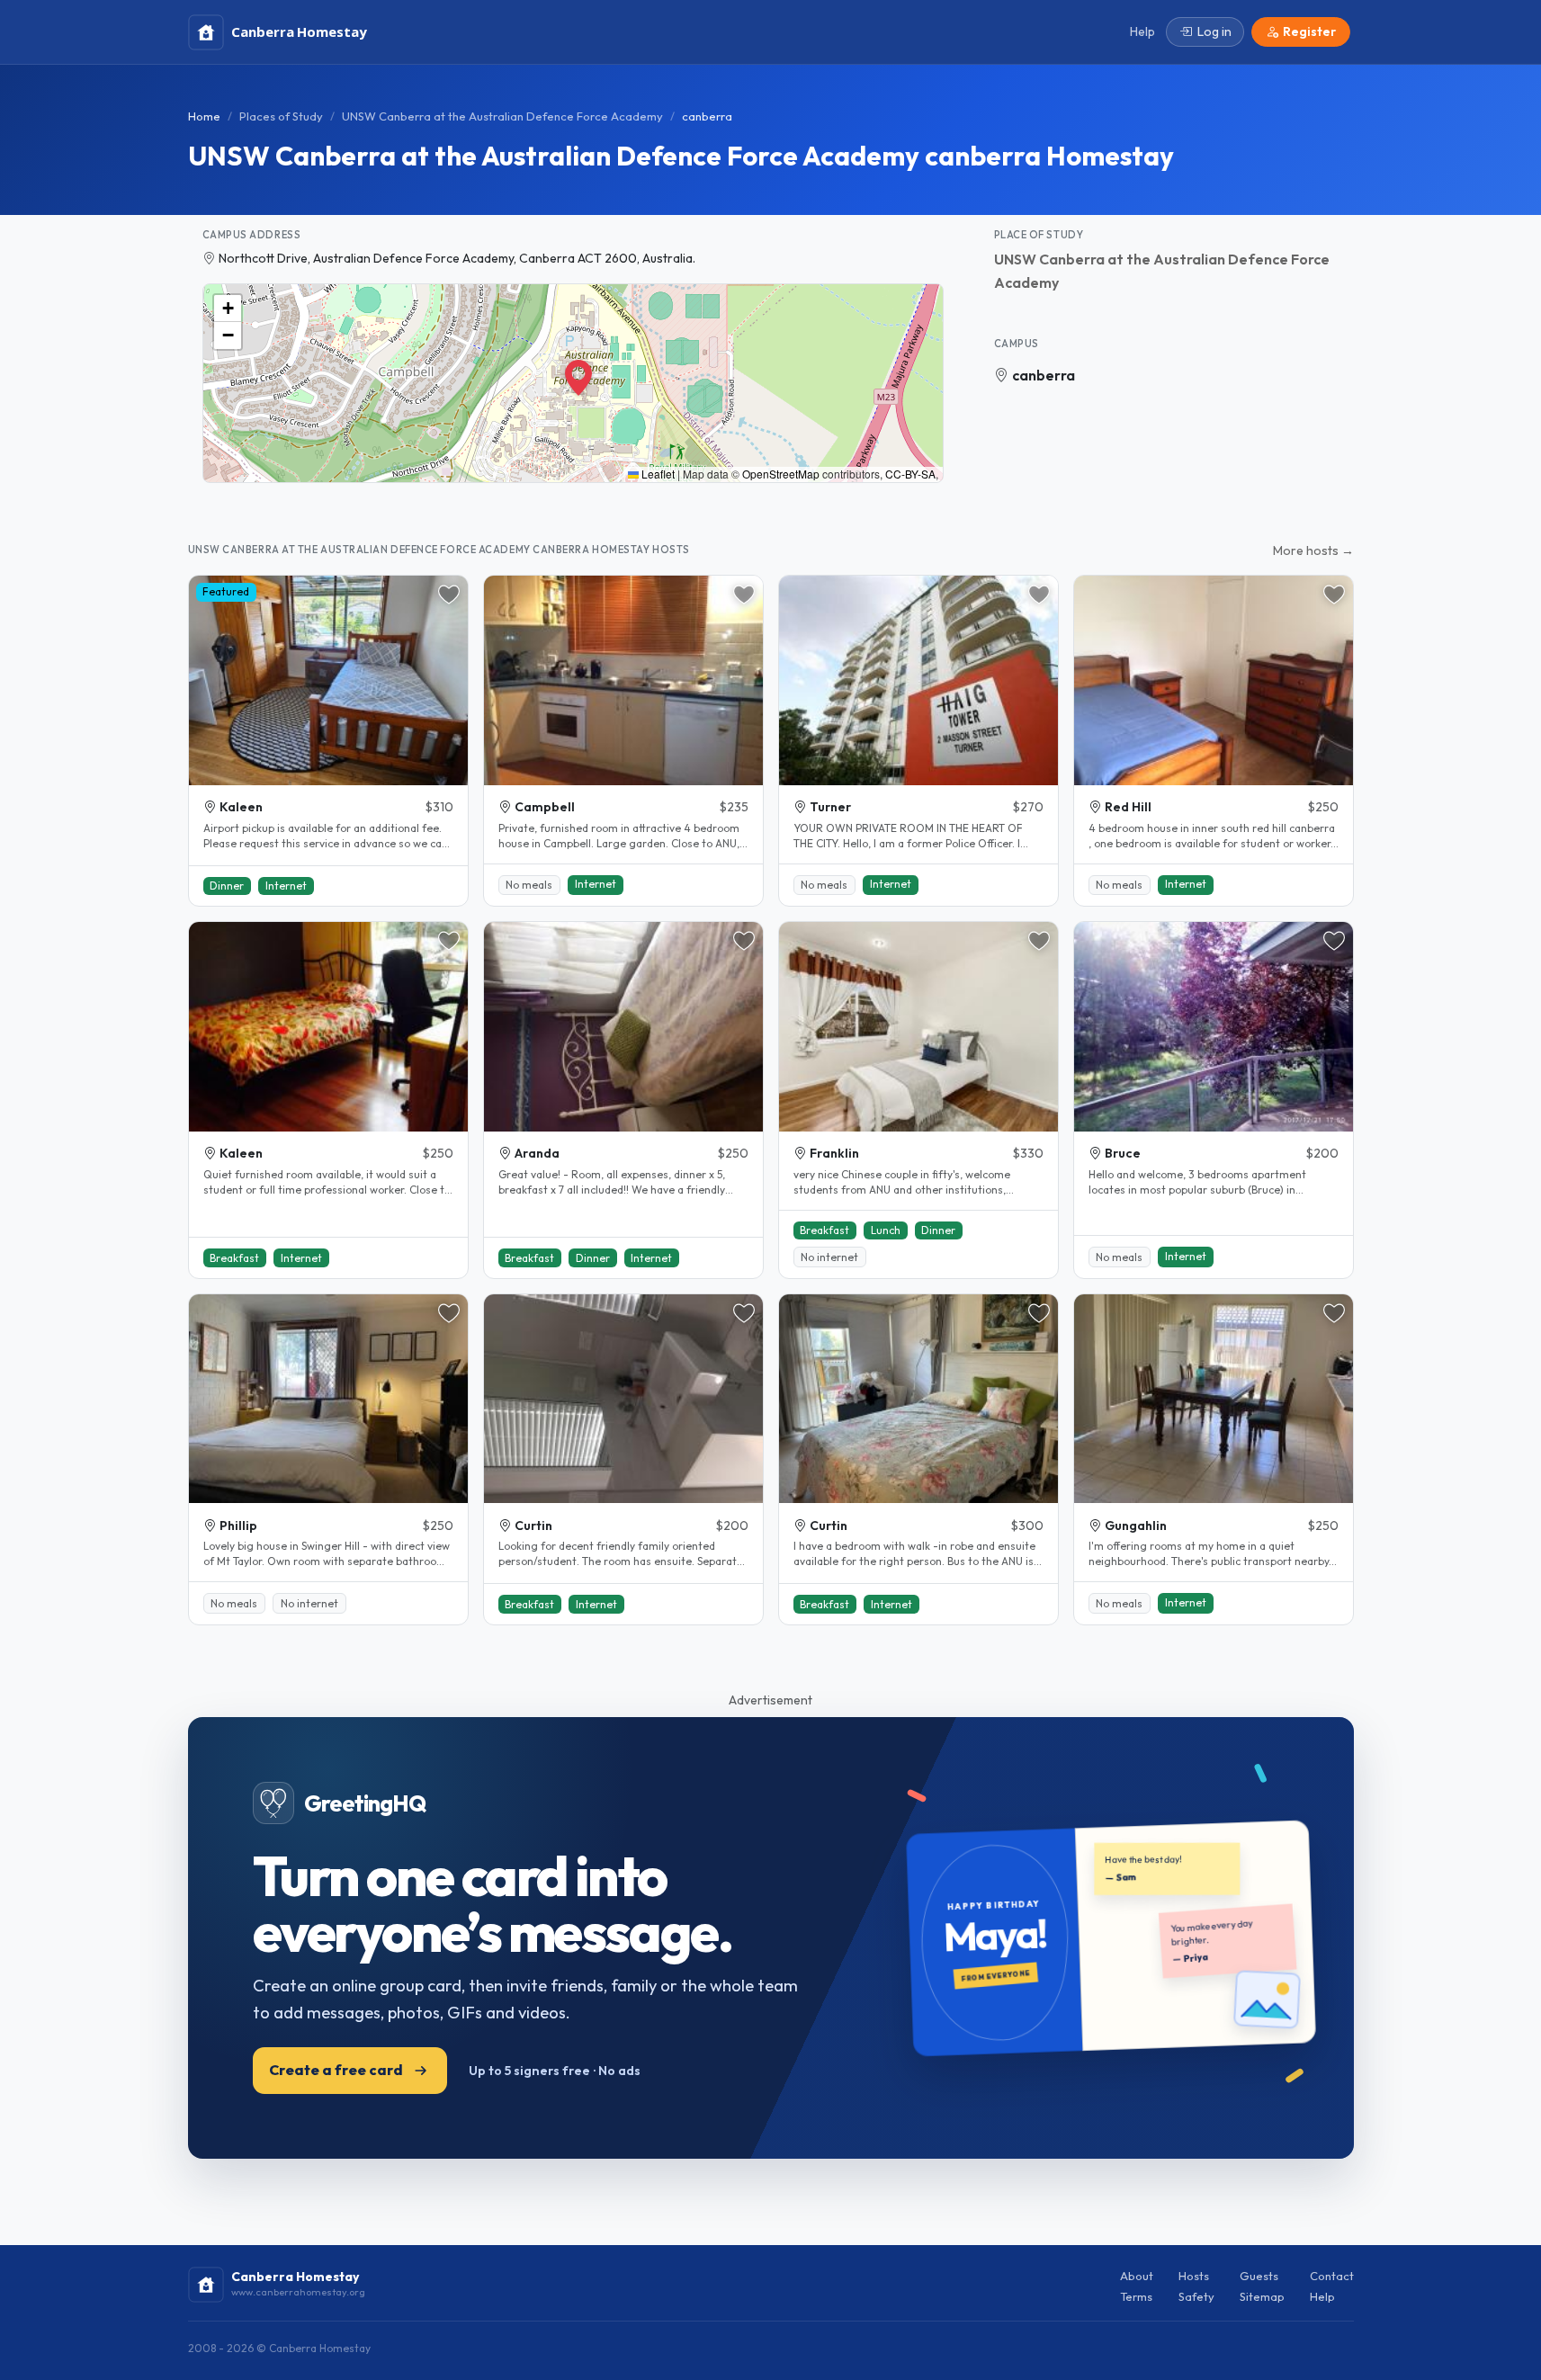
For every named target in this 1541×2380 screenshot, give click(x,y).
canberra (1044, 375)
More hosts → (1313, 550)
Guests (1259, 2276)
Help (1322, 2296)
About (1137, 2276)
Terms (1136, 2296)
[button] (573, 371)
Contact (1332, 2276)
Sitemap (1262, 2296)
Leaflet (657, 474)
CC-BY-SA (910, 474)
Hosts (1194, 2276)
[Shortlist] (449, 595)
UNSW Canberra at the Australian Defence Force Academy (502, 116)
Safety (1196, 2296)
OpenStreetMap (781, 474)
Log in (1214, 31)
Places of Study (281, 116)
